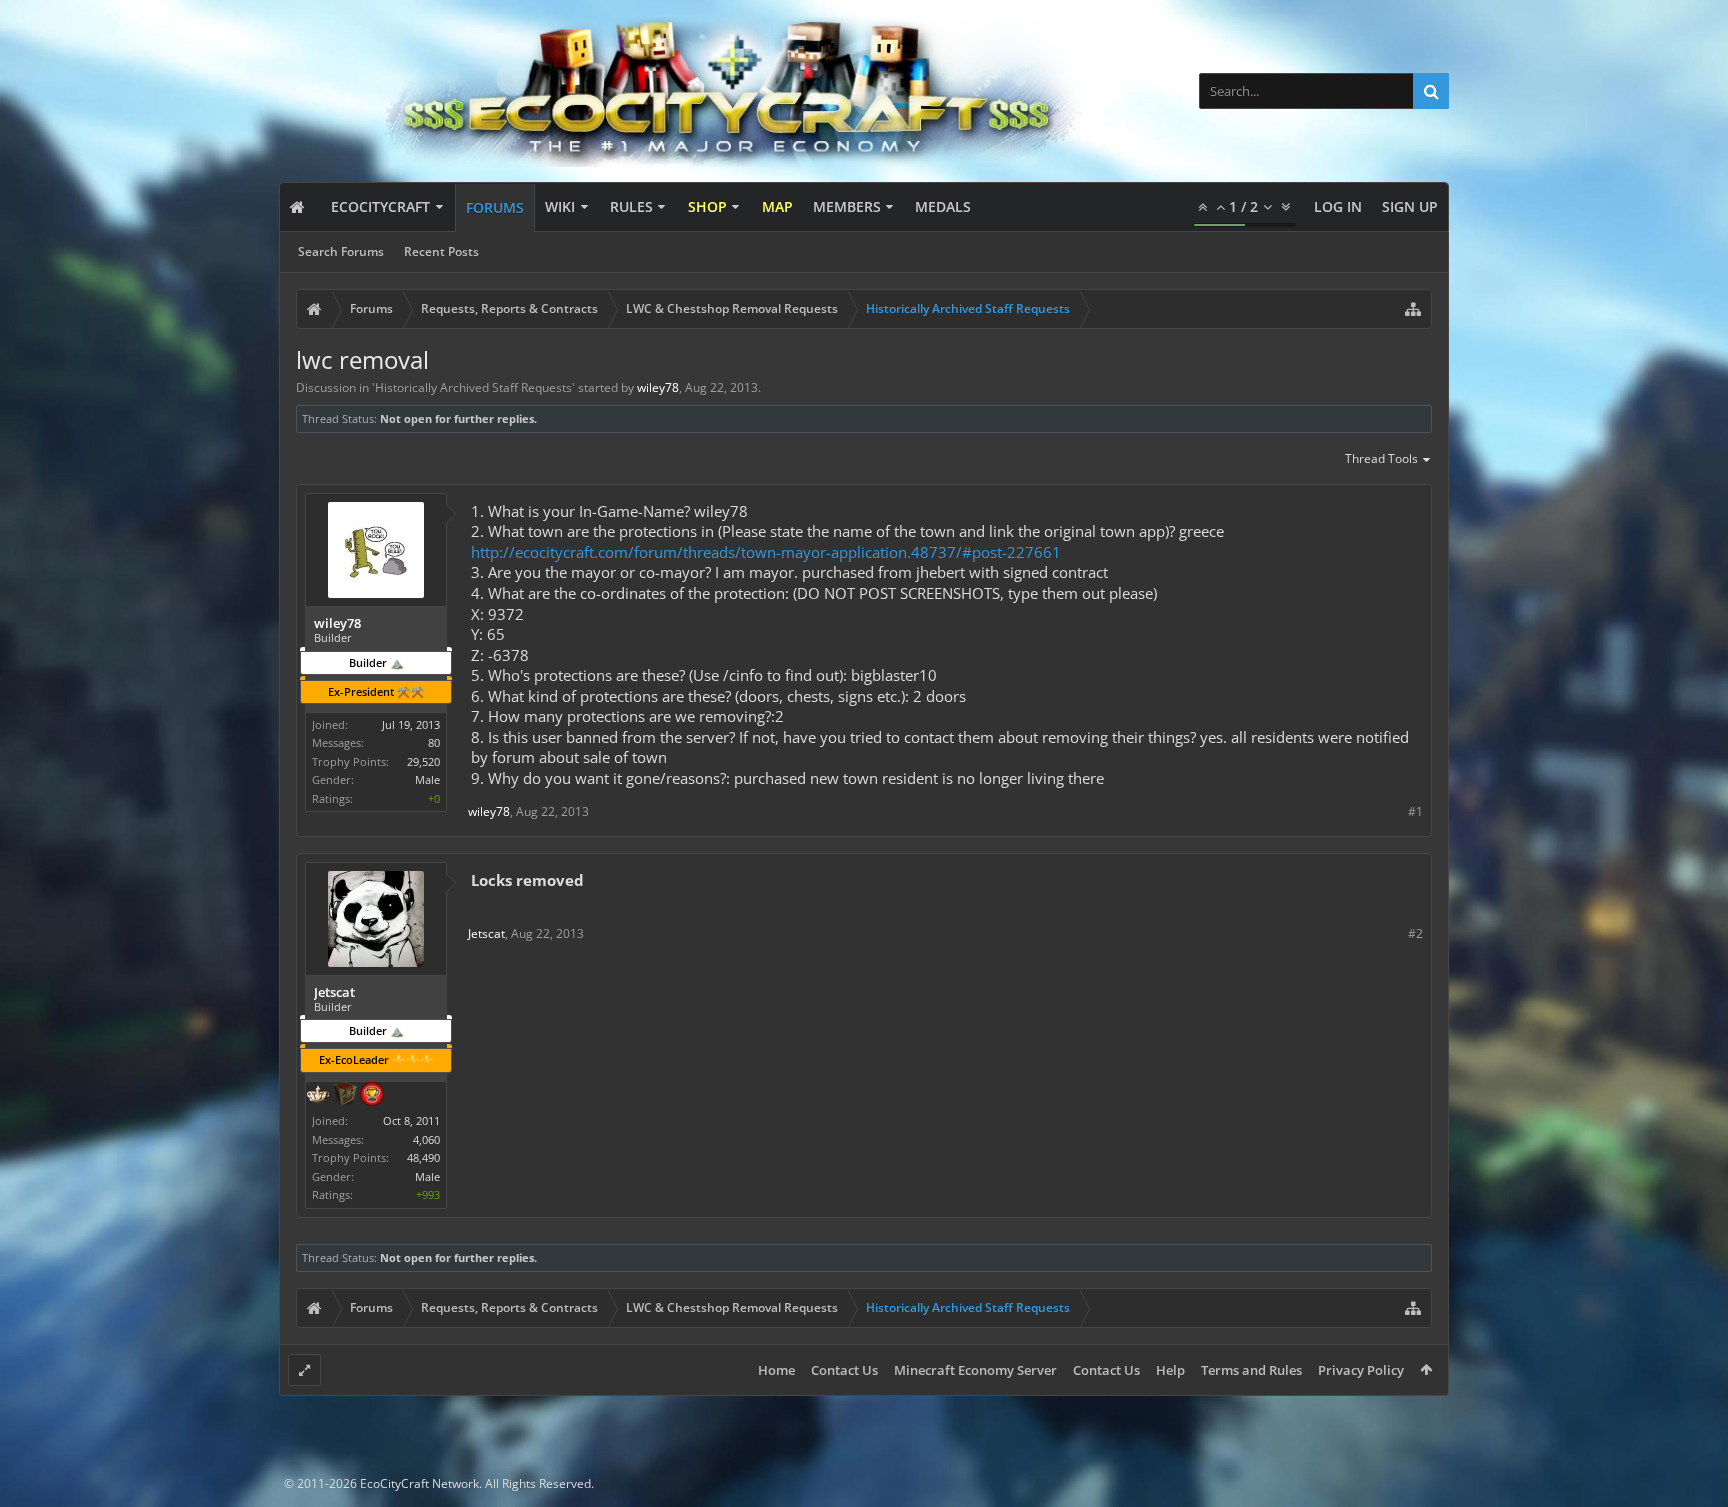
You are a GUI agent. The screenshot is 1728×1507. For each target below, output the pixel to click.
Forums (495, 207)
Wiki (560, 206)
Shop (707, 206)
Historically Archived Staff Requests (473, 387)
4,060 (426, 1139)
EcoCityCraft (380, 206)
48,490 (423, 1157)
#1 (1415, 811)
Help (1170, 1370)
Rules (631, 206)
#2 (1415, 933)
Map (777, 206)
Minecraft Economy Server (975, 1370)
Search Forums (341, 251)
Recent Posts (441, 251)
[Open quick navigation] (1413, 309)
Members (847, 206)
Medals (943, 206)
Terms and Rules (1251, 1370)
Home (776, 1370)
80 (434, 742)
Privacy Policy (1361, 1370)
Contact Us (844, 1370)
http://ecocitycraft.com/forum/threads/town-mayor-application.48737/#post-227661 (766, 552)
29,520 (423, 761)
